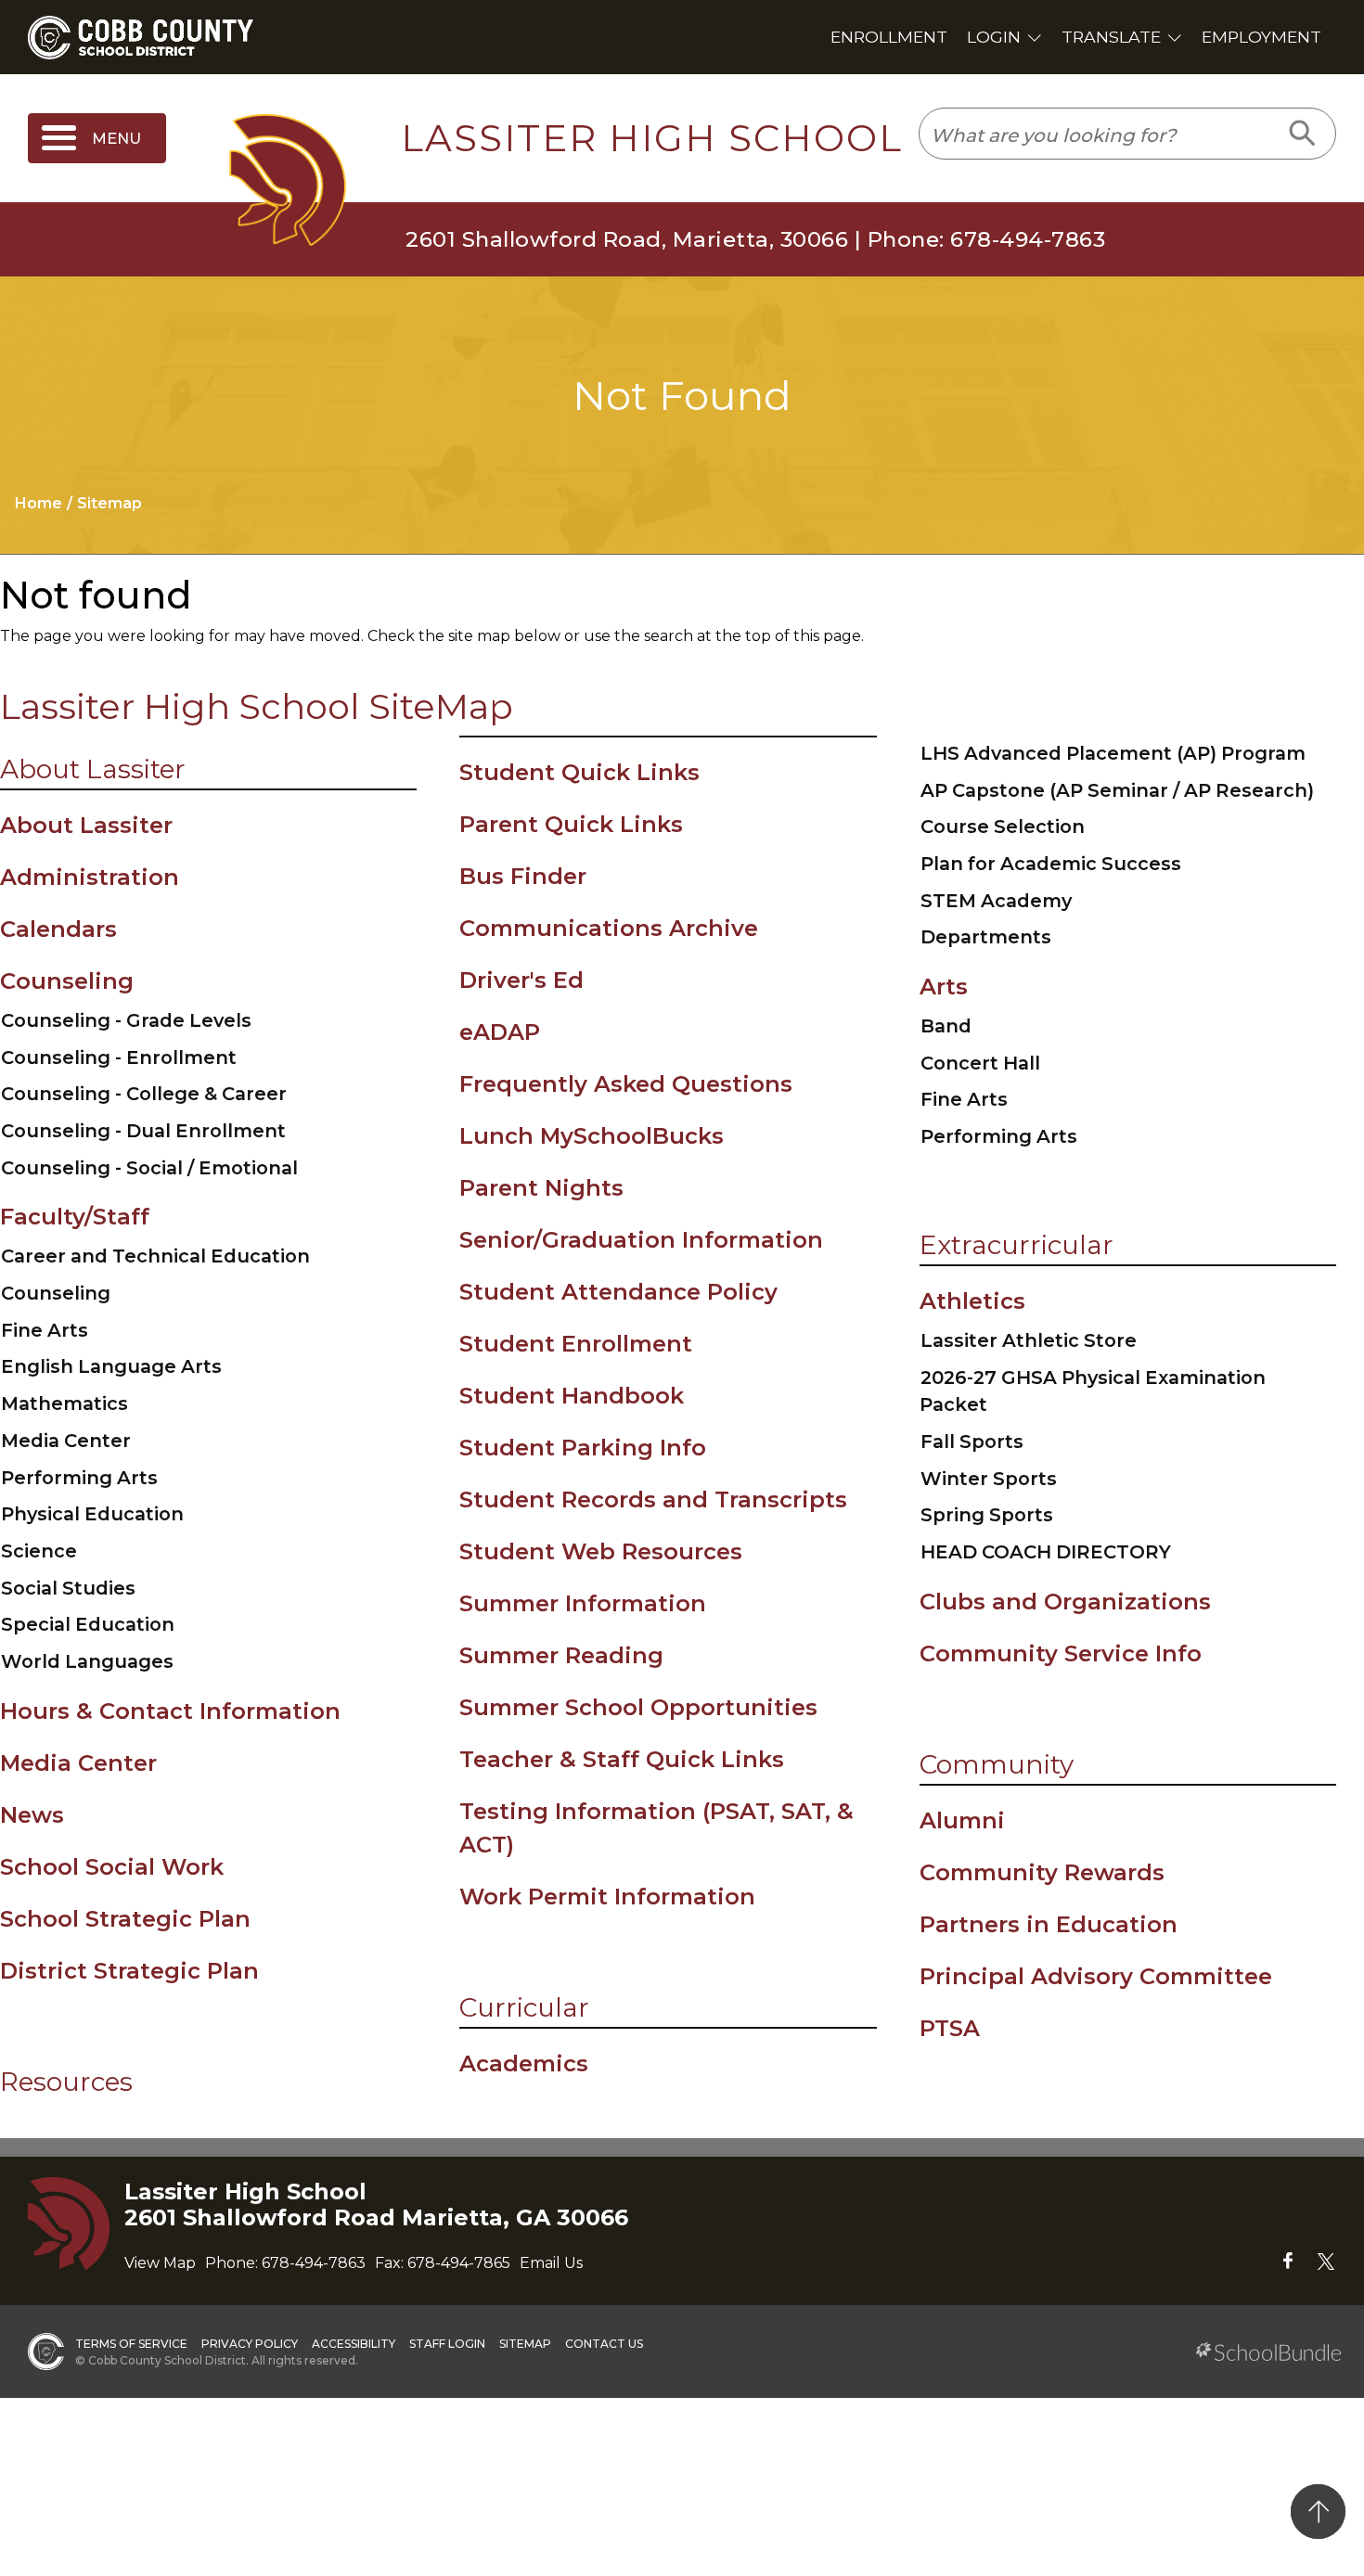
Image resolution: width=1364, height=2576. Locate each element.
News (32, 1815)
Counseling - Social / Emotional (149, 1168)
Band (946, 1026)
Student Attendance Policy (618, 1292)
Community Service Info (1061, 1653)
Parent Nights (541, 1188)
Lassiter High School (652, 138)
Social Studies (68, 1588)
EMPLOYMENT (1261, 37)
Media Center (66, 1441)
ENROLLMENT (889, 37)
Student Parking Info (583, 1448)
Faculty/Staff (75, 1217)
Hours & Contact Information (170, 1711)
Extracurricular (1017, 1245)
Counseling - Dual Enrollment (143, 1131)
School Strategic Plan (125, 1919)
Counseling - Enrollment (119, 1057)
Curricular (524, 2007)
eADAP (500, 1032)
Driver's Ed (521, 980)
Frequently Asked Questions (626, 1084)
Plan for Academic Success (1051, 864)
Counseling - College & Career (144, 1094)
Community (997, 1764)
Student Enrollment (576, 1344)
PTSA (950, 2028)
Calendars (58, 929)
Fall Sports (972, 1442)
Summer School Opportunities (638, 1707)
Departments (986, 937)
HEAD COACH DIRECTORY (1046, 1552)
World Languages (87, 1661)
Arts (944, 987)
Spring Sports (987, 1515)
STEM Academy (996, 901)
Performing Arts (79, 1478)
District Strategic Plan (129, 1971)
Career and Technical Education (155, 1256)
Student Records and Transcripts (653, 1499)
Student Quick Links (579, 772)
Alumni (962, 1820)
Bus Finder (523, 876)
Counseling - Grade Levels (126, 1020)
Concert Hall (980, 1063)
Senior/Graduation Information (641, 1240)
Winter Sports (989, 1479)
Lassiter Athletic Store (1029, 1340)
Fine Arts (45, 1330)
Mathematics (64, 1403)
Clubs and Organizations (1065, 1602)
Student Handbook (572, 1396)
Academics (524, 2063)
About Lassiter (93, 769)
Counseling (67, 981)
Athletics (972, 1301)
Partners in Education (1049, 1924)
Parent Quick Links (571, 824)
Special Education (88, 1624)
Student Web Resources (601, 1551)
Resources (66, 2082)
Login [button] (994, 37)
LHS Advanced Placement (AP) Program (1113, 753)
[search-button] (1303, 134)
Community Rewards (1042, 1872)
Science (39, 1551)
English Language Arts (111, 1366)
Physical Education (92, 1514)
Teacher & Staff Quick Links (622, 1759)
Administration (90, 877)
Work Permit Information (607, 1897)
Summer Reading (561, 1655)
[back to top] (1318, 2512)
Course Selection (1003, 827)
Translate (1111, 37)
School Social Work (112, 1867)
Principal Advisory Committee (1096, 1976)
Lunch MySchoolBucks (592, 1136)
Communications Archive (609, 928)
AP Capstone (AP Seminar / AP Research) (1117, 790)
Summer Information (583, 1603)
